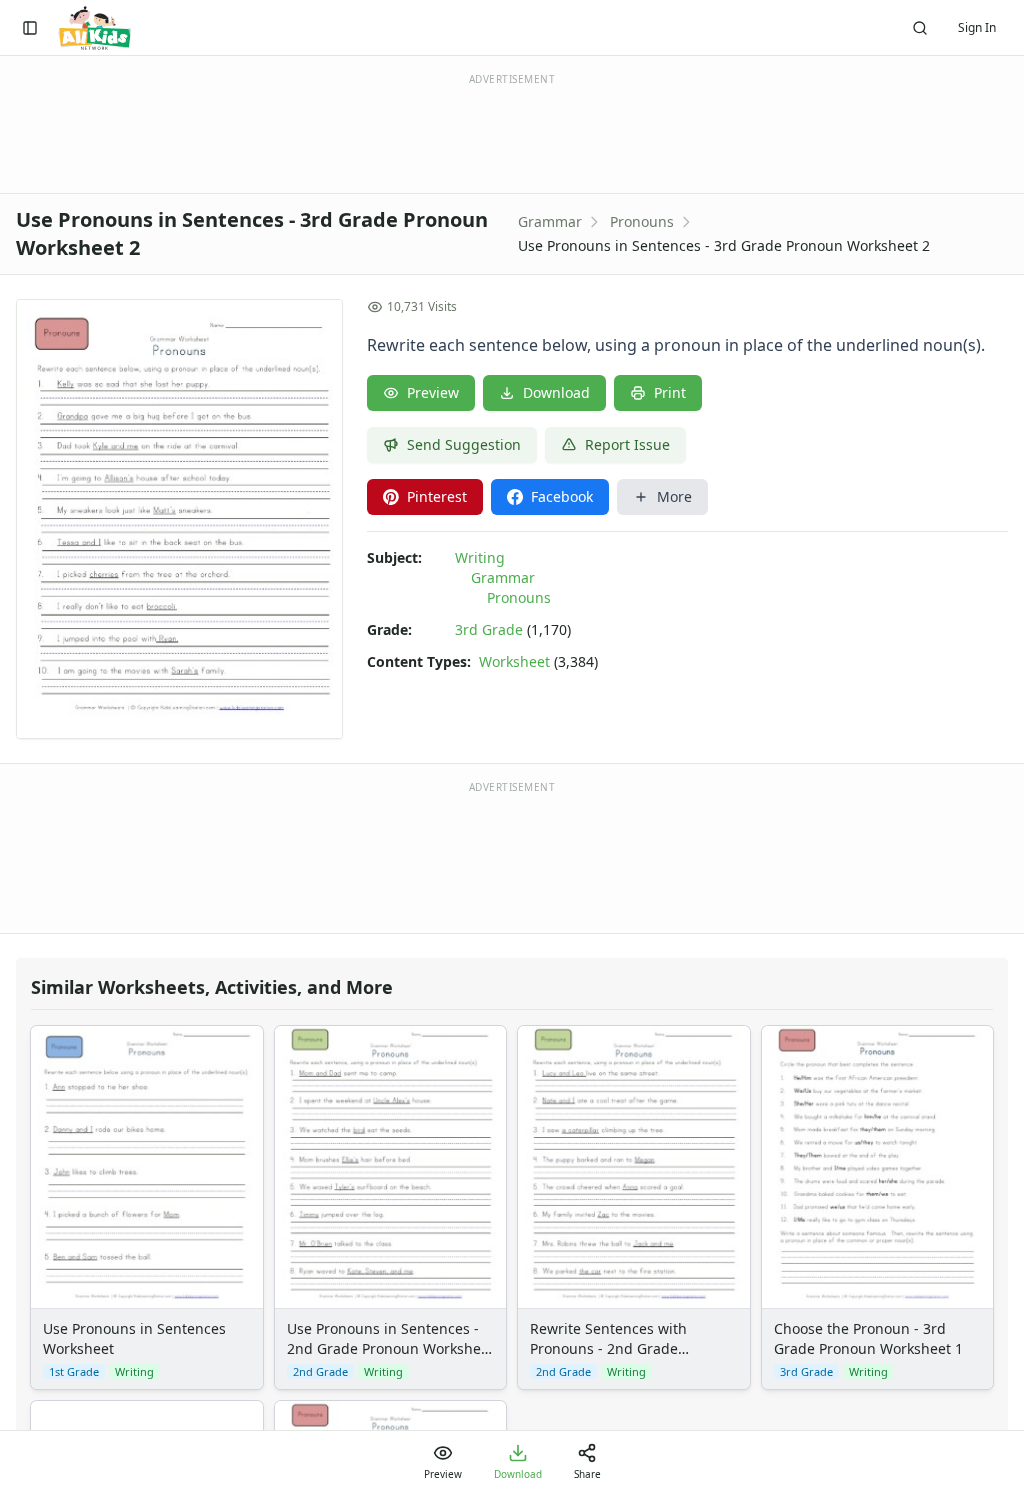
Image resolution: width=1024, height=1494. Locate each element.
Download (556, 392)
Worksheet (514, 661)
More (674, 496)
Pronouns (642, 221)
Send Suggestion (464, 444)
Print (670, 392)
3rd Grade (489, 629)
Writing (480, 557)
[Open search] (920, 28)
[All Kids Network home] (94, 28)
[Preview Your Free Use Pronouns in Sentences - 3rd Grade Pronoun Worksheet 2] (179, 519)
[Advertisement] (512, 856)
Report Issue (627, 444)
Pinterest (437, 496)
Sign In (977, 27)
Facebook (562, 496)
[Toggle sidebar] (30, 28)
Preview (433, 392)
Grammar (550, 221)
